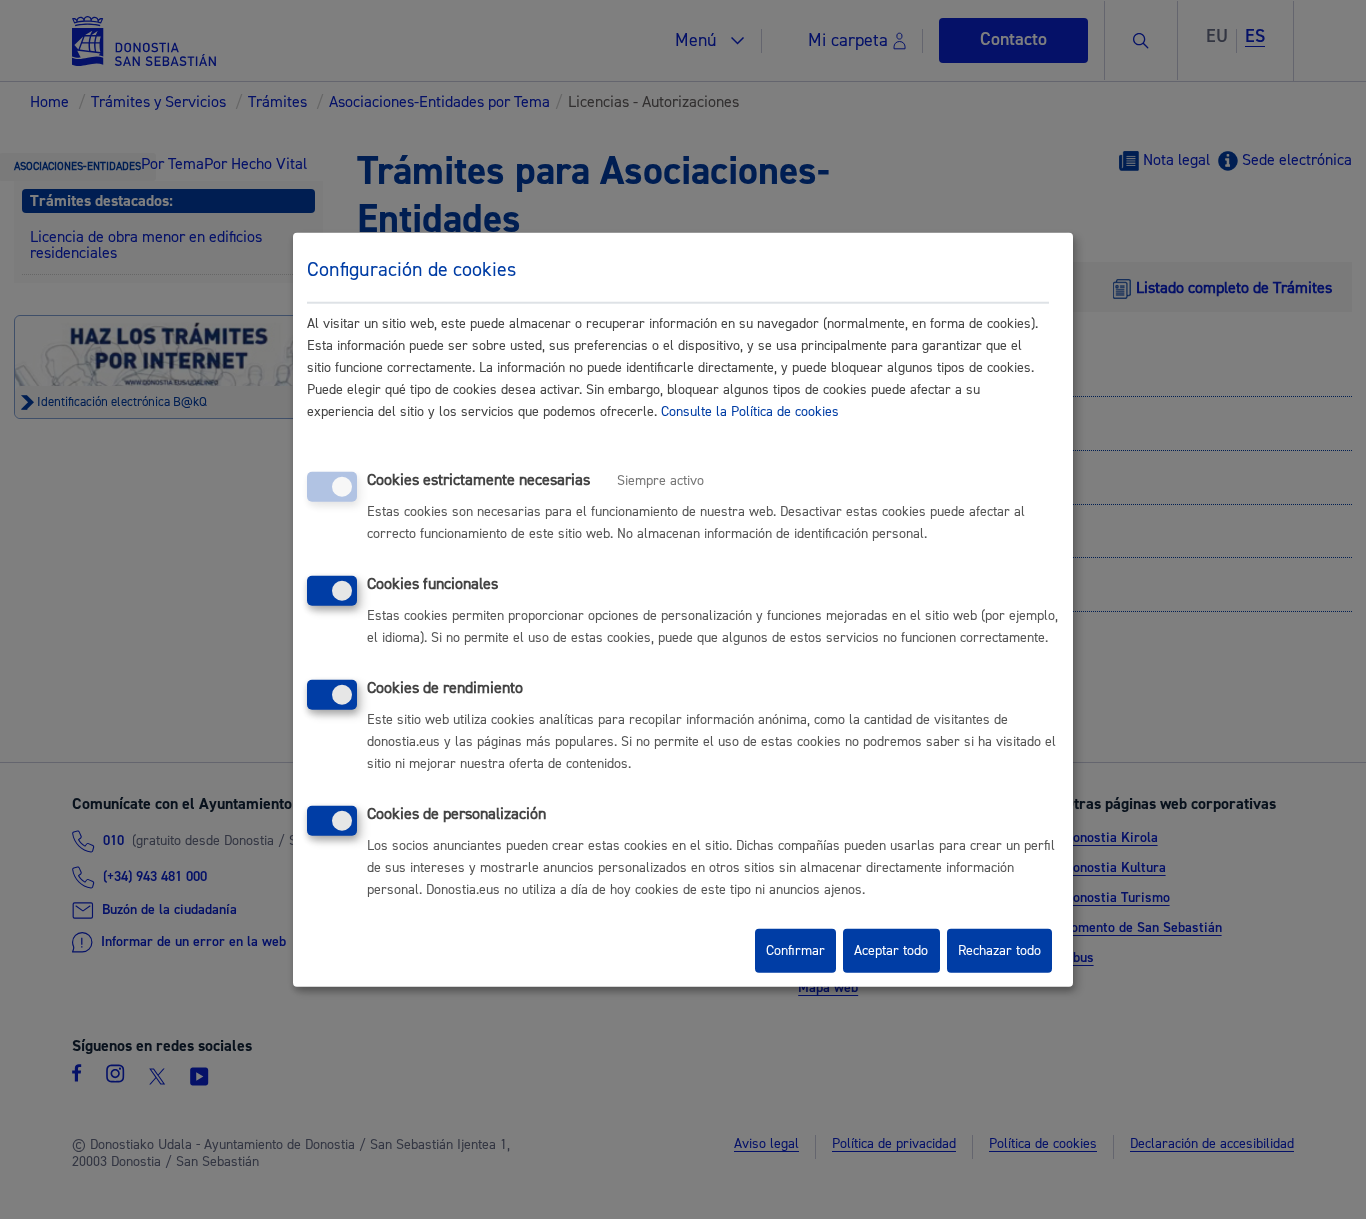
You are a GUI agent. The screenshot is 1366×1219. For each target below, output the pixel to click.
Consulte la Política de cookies (750, 412)
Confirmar (795, 951)
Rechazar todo (999, 951)
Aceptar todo (891, 951)
